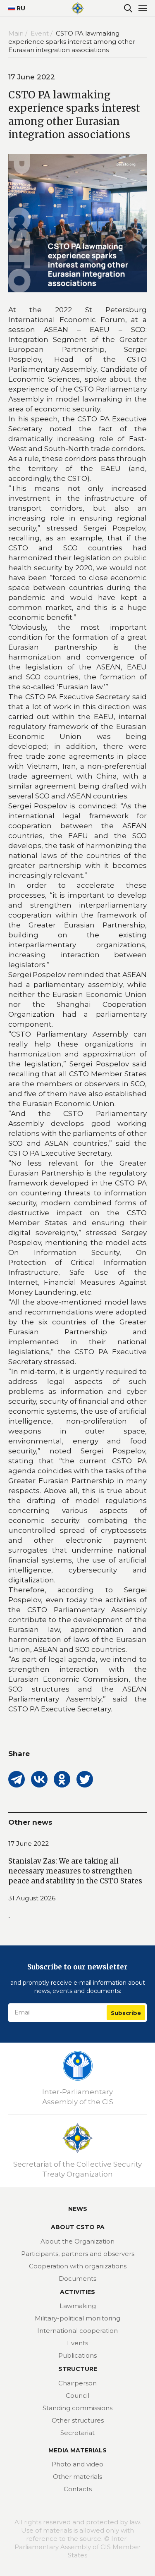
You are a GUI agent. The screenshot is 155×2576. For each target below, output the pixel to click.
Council (77, 2396)
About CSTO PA (78, 2227)
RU (18, 8)
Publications (77, 2355)
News (78, 2209)
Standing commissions (77, 2408)
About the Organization (77, 2241)
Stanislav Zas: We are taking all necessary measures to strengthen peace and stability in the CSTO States (75, 1871)
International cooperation (77, 2331)
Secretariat (77, 2433)
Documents (77, 2278)
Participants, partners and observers (78, 2254)
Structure (78, 2369)
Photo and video (77, 2464)
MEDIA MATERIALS (77, 2450)
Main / (19, 33)
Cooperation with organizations (78, 2266)
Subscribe (126, 2013)
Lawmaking (78, 2306)
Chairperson (77, 2383)
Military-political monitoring (77, 2318)
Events (77, 2343)
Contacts (78, 2489)
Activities (77, 2292)
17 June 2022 (29, 1844)
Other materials (77, 2477)
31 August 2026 (32, 1898)
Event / (42, 33)
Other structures (78, 2420)
